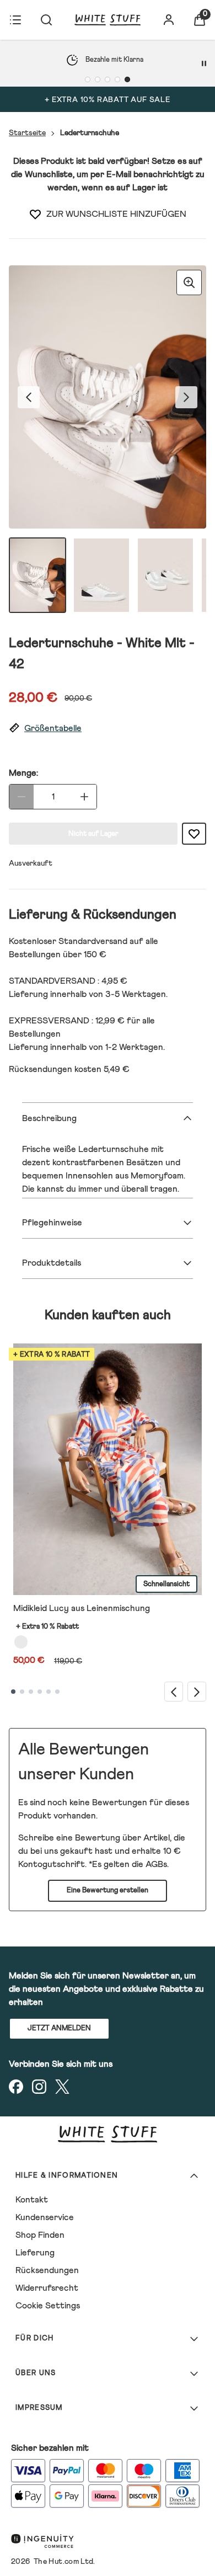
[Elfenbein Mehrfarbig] (21, 1642)
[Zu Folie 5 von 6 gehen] (49, 1692)
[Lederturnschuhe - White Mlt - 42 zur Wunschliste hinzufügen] (35, 214)
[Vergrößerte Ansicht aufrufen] (189, 282)
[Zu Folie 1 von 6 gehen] (13, 1692)
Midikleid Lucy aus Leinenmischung (82, 1608)
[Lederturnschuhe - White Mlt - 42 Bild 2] (101, 575)
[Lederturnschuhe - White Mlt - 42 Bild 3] (165, 575)
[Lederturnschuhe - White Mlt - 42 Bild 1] (37, 575)
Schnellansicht (166, 1584)
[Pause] (204, 63)
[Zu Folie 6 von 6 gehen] (57, 1692)
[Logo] (108, 20)
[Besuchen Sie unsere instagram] (39, 2087)
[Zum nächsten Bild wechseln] (186, 397)
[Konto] (169, 20)
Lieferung (35, 2253)
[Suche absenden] (46, 20)
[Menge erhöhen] (84, 797)
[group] (108, 397)
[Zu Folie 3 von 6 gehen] (31, 1692)
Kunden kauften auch (108, 1315)
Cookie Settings (48, 2306)
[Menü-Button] (15, 20)
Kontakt (32, 2200)
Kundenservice (45, 2217)
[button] (108, 729)
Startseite (27, 133)
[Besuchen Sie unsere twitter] (62, 2087)
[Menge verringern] (21, 797)
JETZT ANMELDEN (59, 2028)
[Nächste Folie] (197, 1691)
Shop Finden (40, 2235)
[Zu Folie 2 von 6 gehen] (22, 1692)
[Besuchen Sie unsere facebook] (16, 2087)
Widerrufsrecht (47, 2288)
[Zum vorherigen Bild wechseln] (29, 397)
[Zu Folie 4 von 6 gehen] (40, 1692)
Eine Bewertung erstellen (108, 1890)
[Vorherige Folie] (174, 1691)
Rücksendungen (47, 2270)
